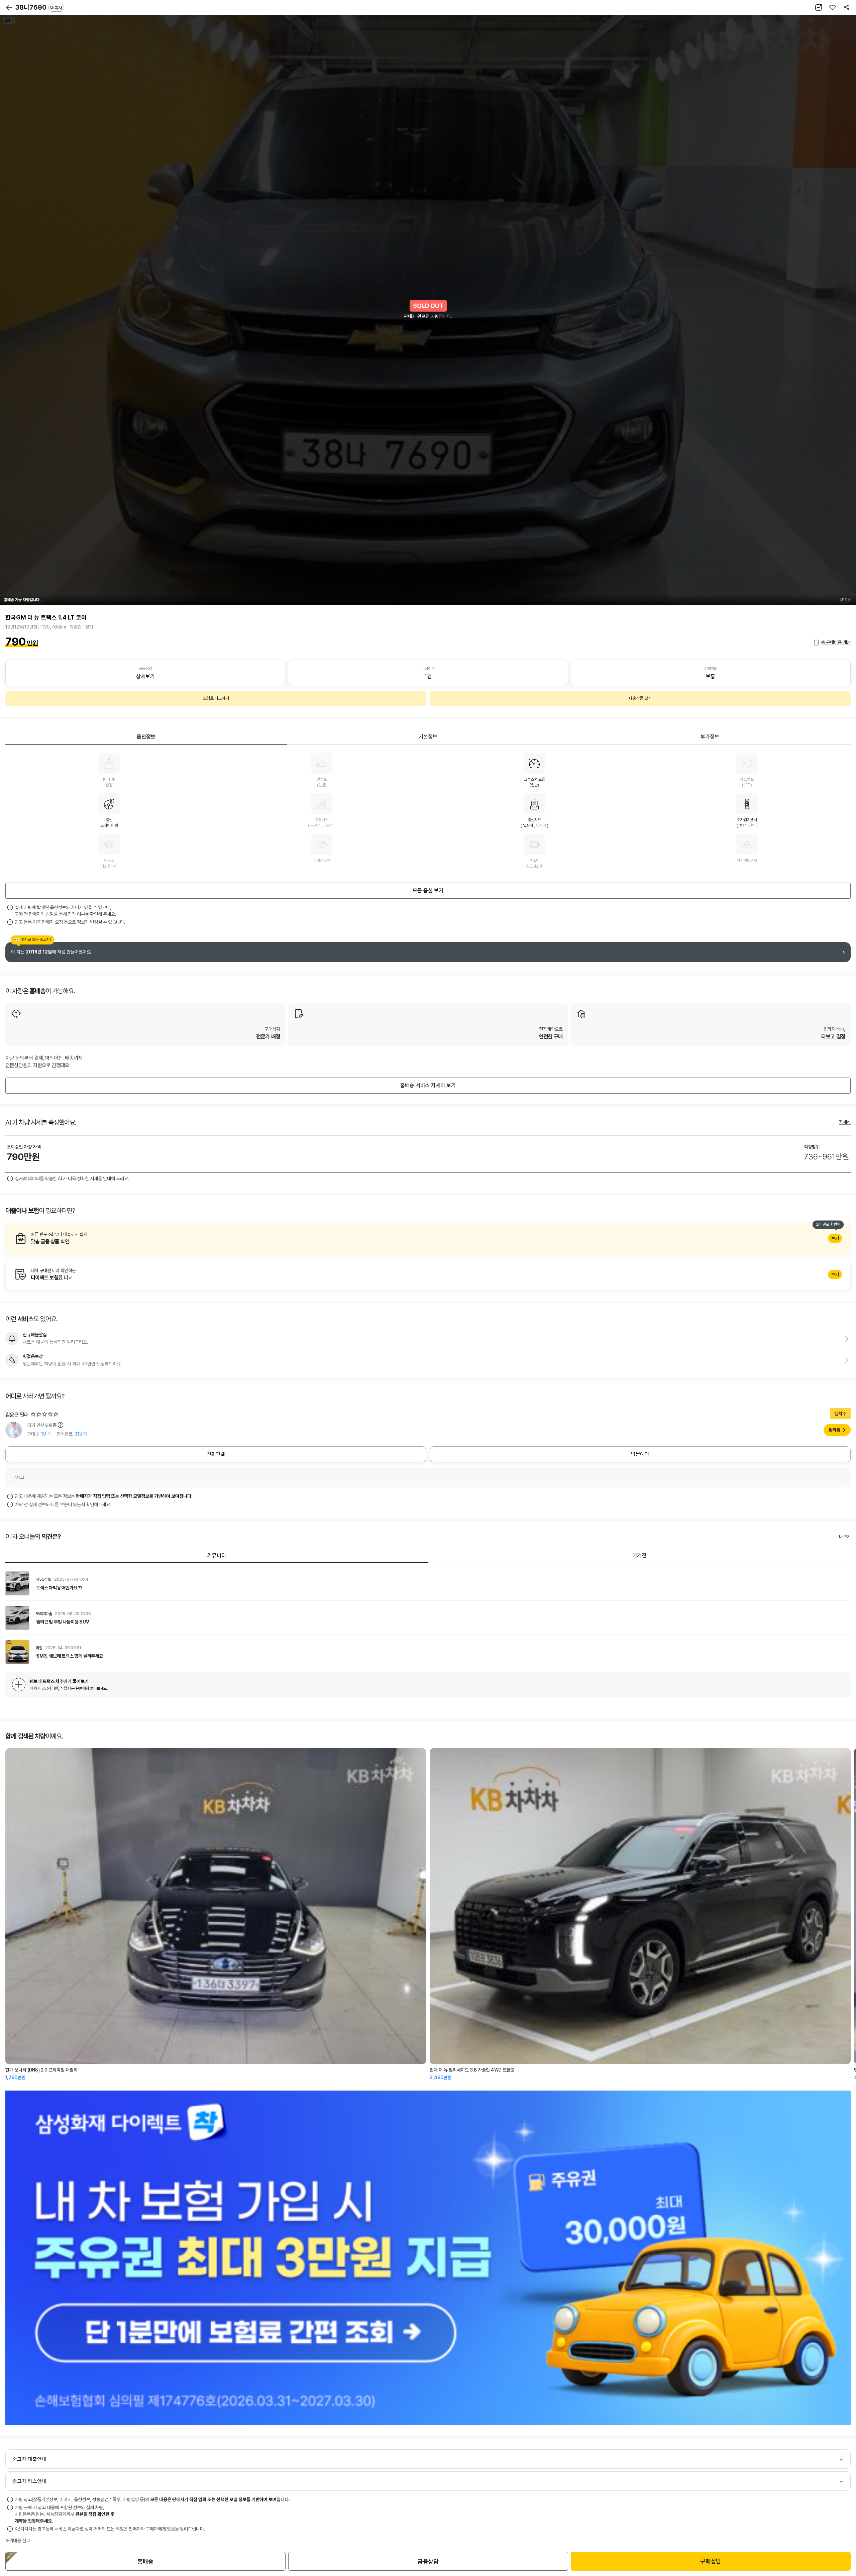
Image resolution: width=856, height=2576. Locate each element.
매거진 (639, 1555)
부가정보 (710, 737)
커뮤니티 (217, 1555)
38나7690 (39, 7)
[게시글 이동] (428, 1583)
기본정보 (428, 737)
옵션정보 (146, 737)
